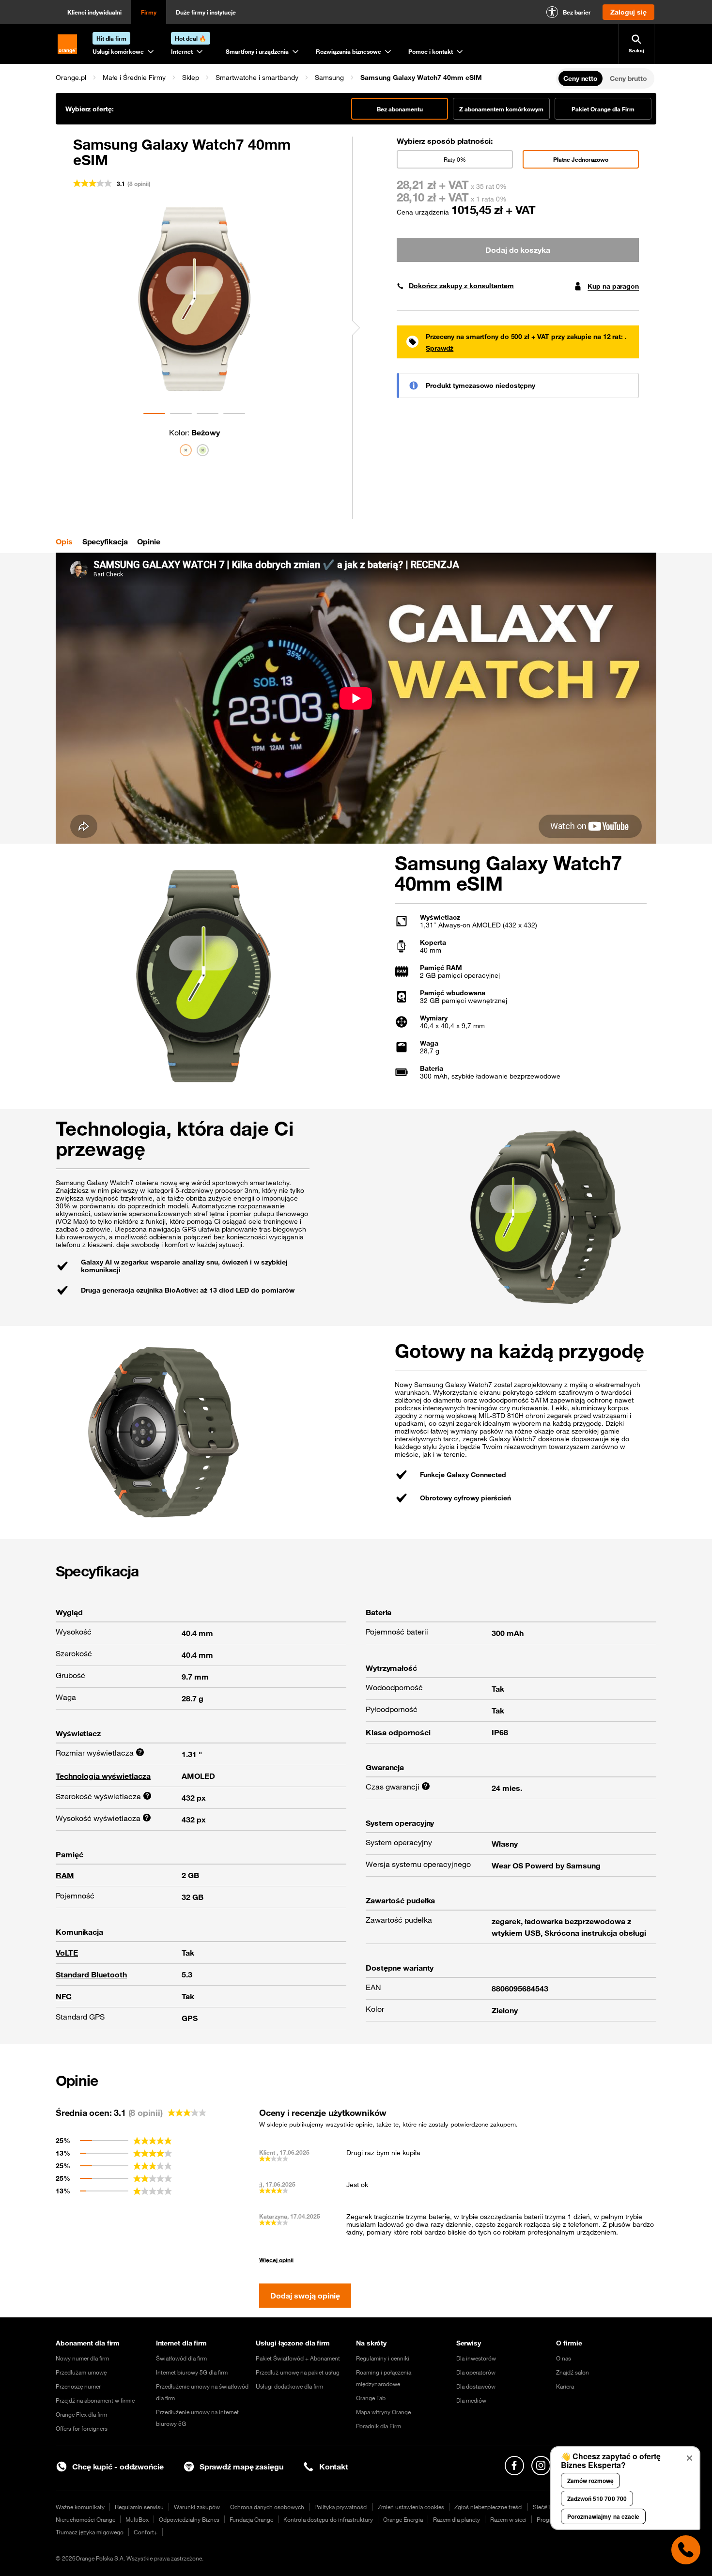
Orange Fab (371, 2398)
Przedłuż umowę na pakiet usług (298, 2372)
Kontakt (334, 2467)
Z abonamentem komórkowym (501, 109)
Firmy (149, 12)
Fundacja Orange (251, 2519)
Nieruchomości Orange (85, 2519)
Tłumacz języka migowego (90, 2532)
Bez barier (577, 12)
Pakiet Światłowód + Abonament (298, 2358)
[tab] (64, 541)
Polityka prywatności (341, 2507)
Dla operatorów (476, 2372)
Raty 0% (455, 159)
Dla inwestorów (476, 2358)
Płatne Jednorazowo (581, 159)
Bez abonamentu (400, 109)
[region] (305, 77)
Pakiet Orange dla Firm (603, 109)
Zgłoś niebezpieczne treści (488, 2507)
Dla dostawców (476, 2386)
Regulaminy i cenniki (383, 2358)
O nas (564, 2358)
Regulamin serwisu (139, 2507)
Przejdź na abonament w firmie (95, 2400)
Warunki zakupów (197, 2507)
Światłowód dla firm (181, 2358)
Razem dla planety (457, 2519)
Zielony (505, 2010)
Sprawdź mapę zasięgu (241, 2467)
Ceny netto (580, 78)
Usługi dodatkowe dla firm (289, 2386)
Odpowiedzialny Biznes (189, 2519)
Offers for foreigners (82, 2428)
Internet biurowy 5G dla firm (192, 2372)
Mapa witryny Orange (383, 2412)
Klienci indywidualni (94, 12)
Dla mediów (471, 2400)
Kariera (565, 2386)
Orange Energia (403, 2519)
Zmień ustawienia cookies (411, 2507)
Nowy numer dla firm (82, 2358)
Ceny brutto (628, 78)
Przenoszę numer (78, 2386)
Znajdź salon (573, 2372)
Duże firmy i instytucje (206, 12)
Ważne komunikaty (80, 2507)
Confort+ (146, 2532)
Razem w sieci (508, 2519)
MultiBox (137, 2519)
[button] (71, 77)
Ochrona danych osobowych (267, 2507)
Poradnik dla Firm (379, 2426)
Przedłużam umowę (81, 2372)
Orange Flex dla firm (81, 2414)
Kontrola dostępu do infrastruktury (328, 2519)
